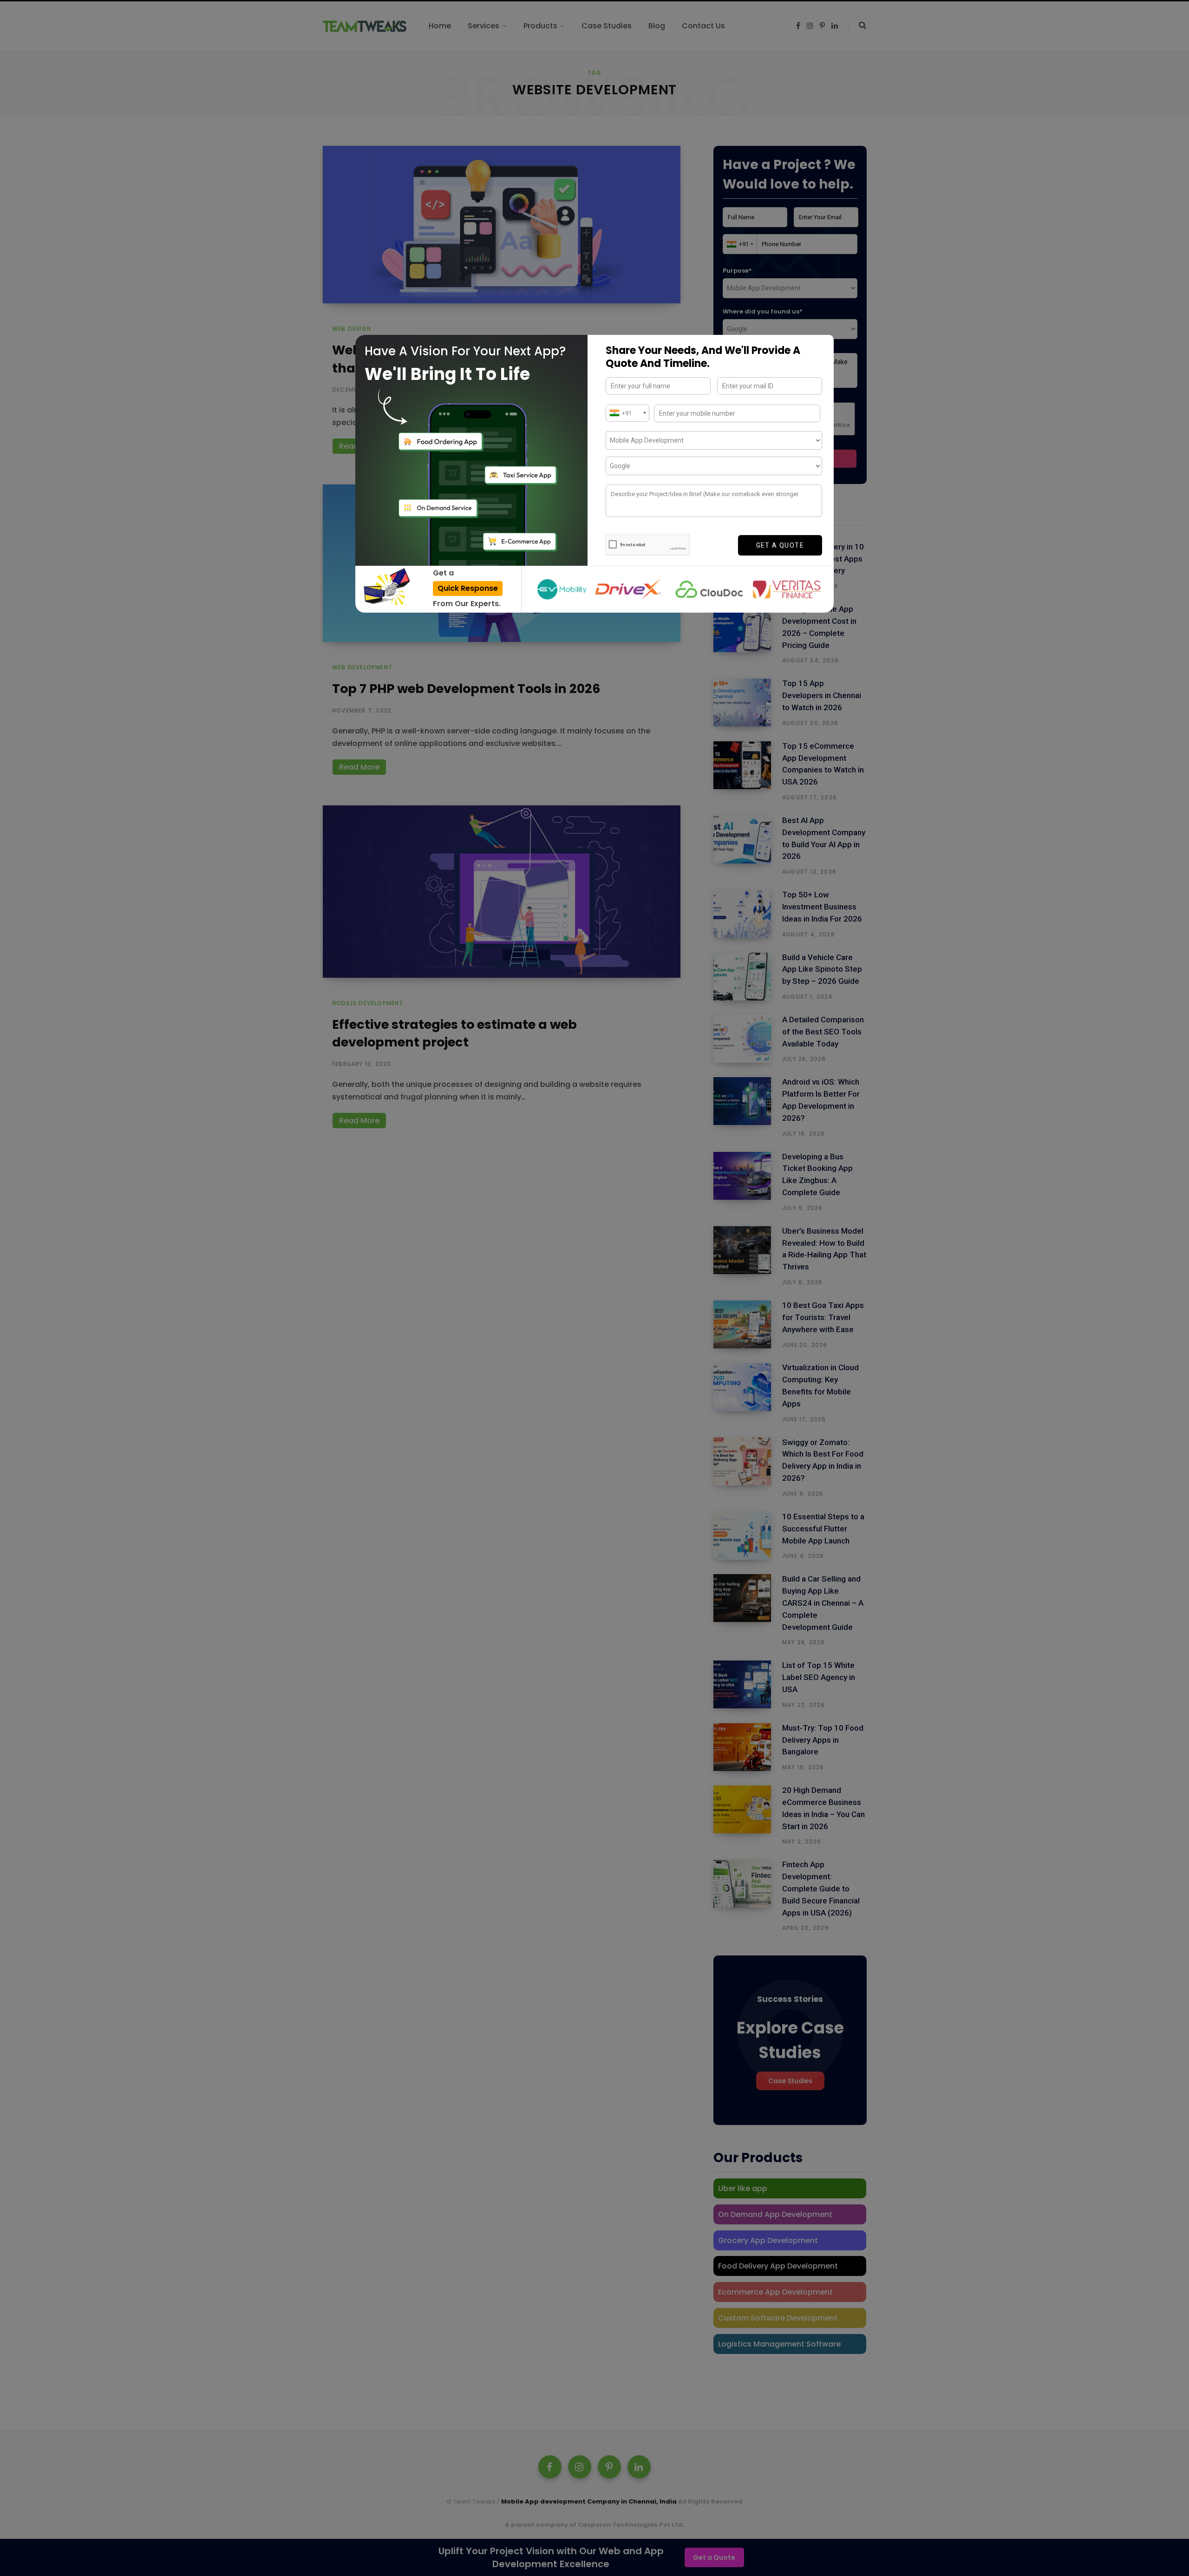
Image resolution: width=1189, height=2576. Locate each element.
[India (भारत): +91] (627, 413)
